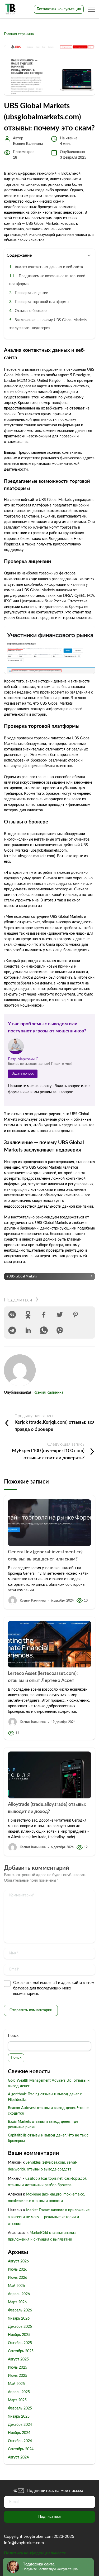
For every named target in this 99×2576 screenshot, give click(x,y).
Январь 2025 (19, 2417)
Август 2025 (18, 2359)
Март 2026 (17, 2302)
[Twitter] (60, 1315)
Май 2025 (16, 2384)
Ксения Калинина (48, 1393)
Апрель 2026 (19, 2294)
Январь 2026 (19, 2319)
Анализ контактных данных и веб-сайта (49, 267)
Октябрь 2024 (20, 2441)
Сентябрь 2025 (21, 2351)
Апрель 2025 (19, 2392)
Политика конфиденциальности (35, 2553)
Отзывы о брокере (31, 311)
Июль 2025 (18, 2368)
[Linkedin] (28, 1330)
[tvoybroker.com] (11, 9)
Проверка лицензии (32, 293)
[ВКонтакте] (12, 1315)
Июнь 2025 (18, 2376)
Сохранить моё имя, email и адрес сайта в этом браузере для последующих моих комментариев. (54, 1988)
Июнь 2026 (18, 2278)
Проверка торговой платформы (42, 302)
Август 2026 (18, 2261)
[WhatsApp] (44, 1330)
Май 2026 (16, 2286)
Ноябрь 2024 (19, 2433)
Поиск (13, 2036)
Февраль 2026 (20, 2310)
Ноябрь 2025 (19, 2335)
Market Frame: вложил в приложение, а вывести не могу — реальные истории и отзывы (49, 2217)
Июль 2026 (18, 2270)
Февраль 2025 (20, 2408)
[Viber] (60, 1330)
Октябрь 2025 (20, 2343)
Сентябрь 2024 (21, 2449)
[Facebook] (44, 1315)
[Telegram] (12, 1330)
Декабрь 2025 (20, 2327)
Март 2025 (17, 2400)
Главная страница (19, 34)
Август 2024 (18, 2457)
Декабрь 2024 (20, 2425)
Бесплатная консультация (59, 9)
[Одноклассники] (28, 1315)
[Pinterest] (76, 1315)
